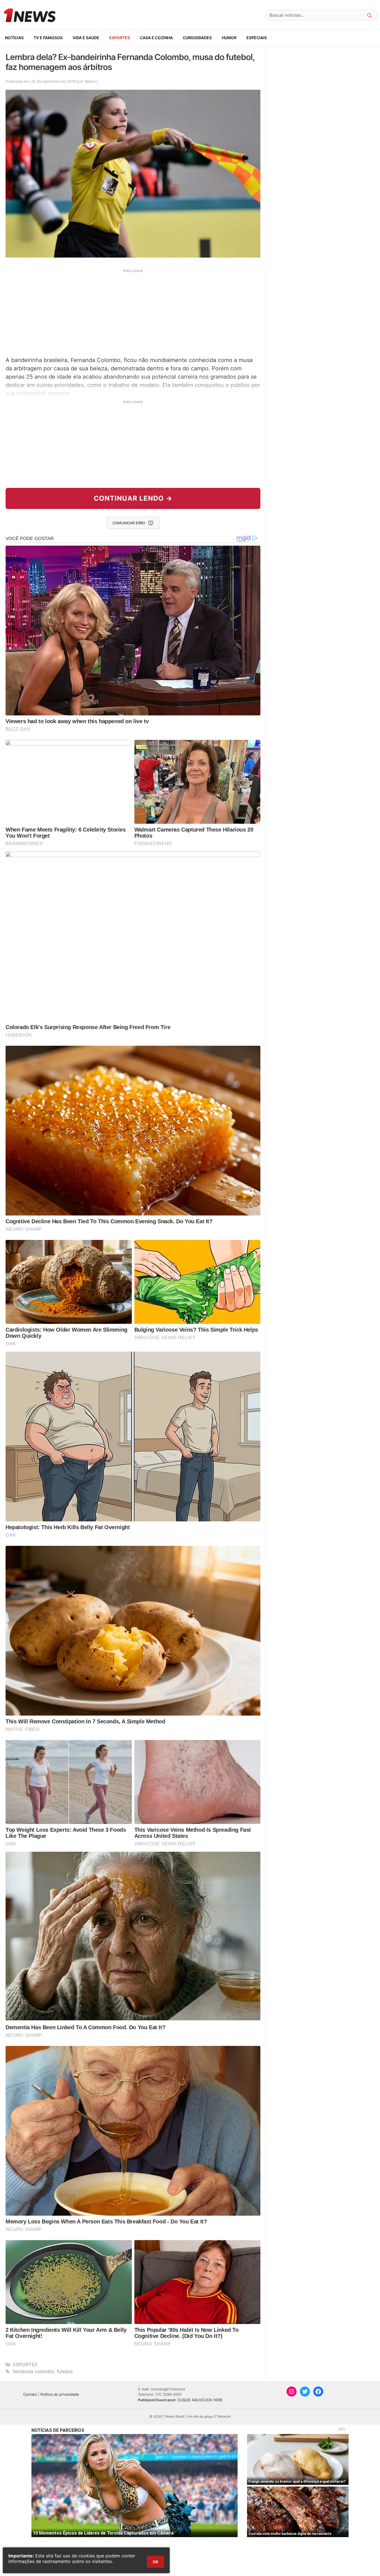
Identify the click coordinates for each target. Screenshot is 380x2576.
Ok (156, 2562)
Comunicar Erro (129, 523)
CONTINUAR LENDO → (133, 498)
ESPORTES (120, 38)
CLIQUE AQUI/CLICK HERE (200, 2400)
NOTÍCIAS (14, 38)
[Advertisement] (133, 312)
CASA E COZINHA (156, 38)
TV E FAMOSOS (48, 38)
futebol (65, 2372)
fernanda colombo (34, 2372)
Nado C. (92, 81)
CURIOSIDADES (197, 38)
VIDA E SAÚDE (86, 38)
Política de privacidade (60, 2394)
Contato (30, 2394)
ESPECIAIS (257, 38)
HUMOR (229, 38)
